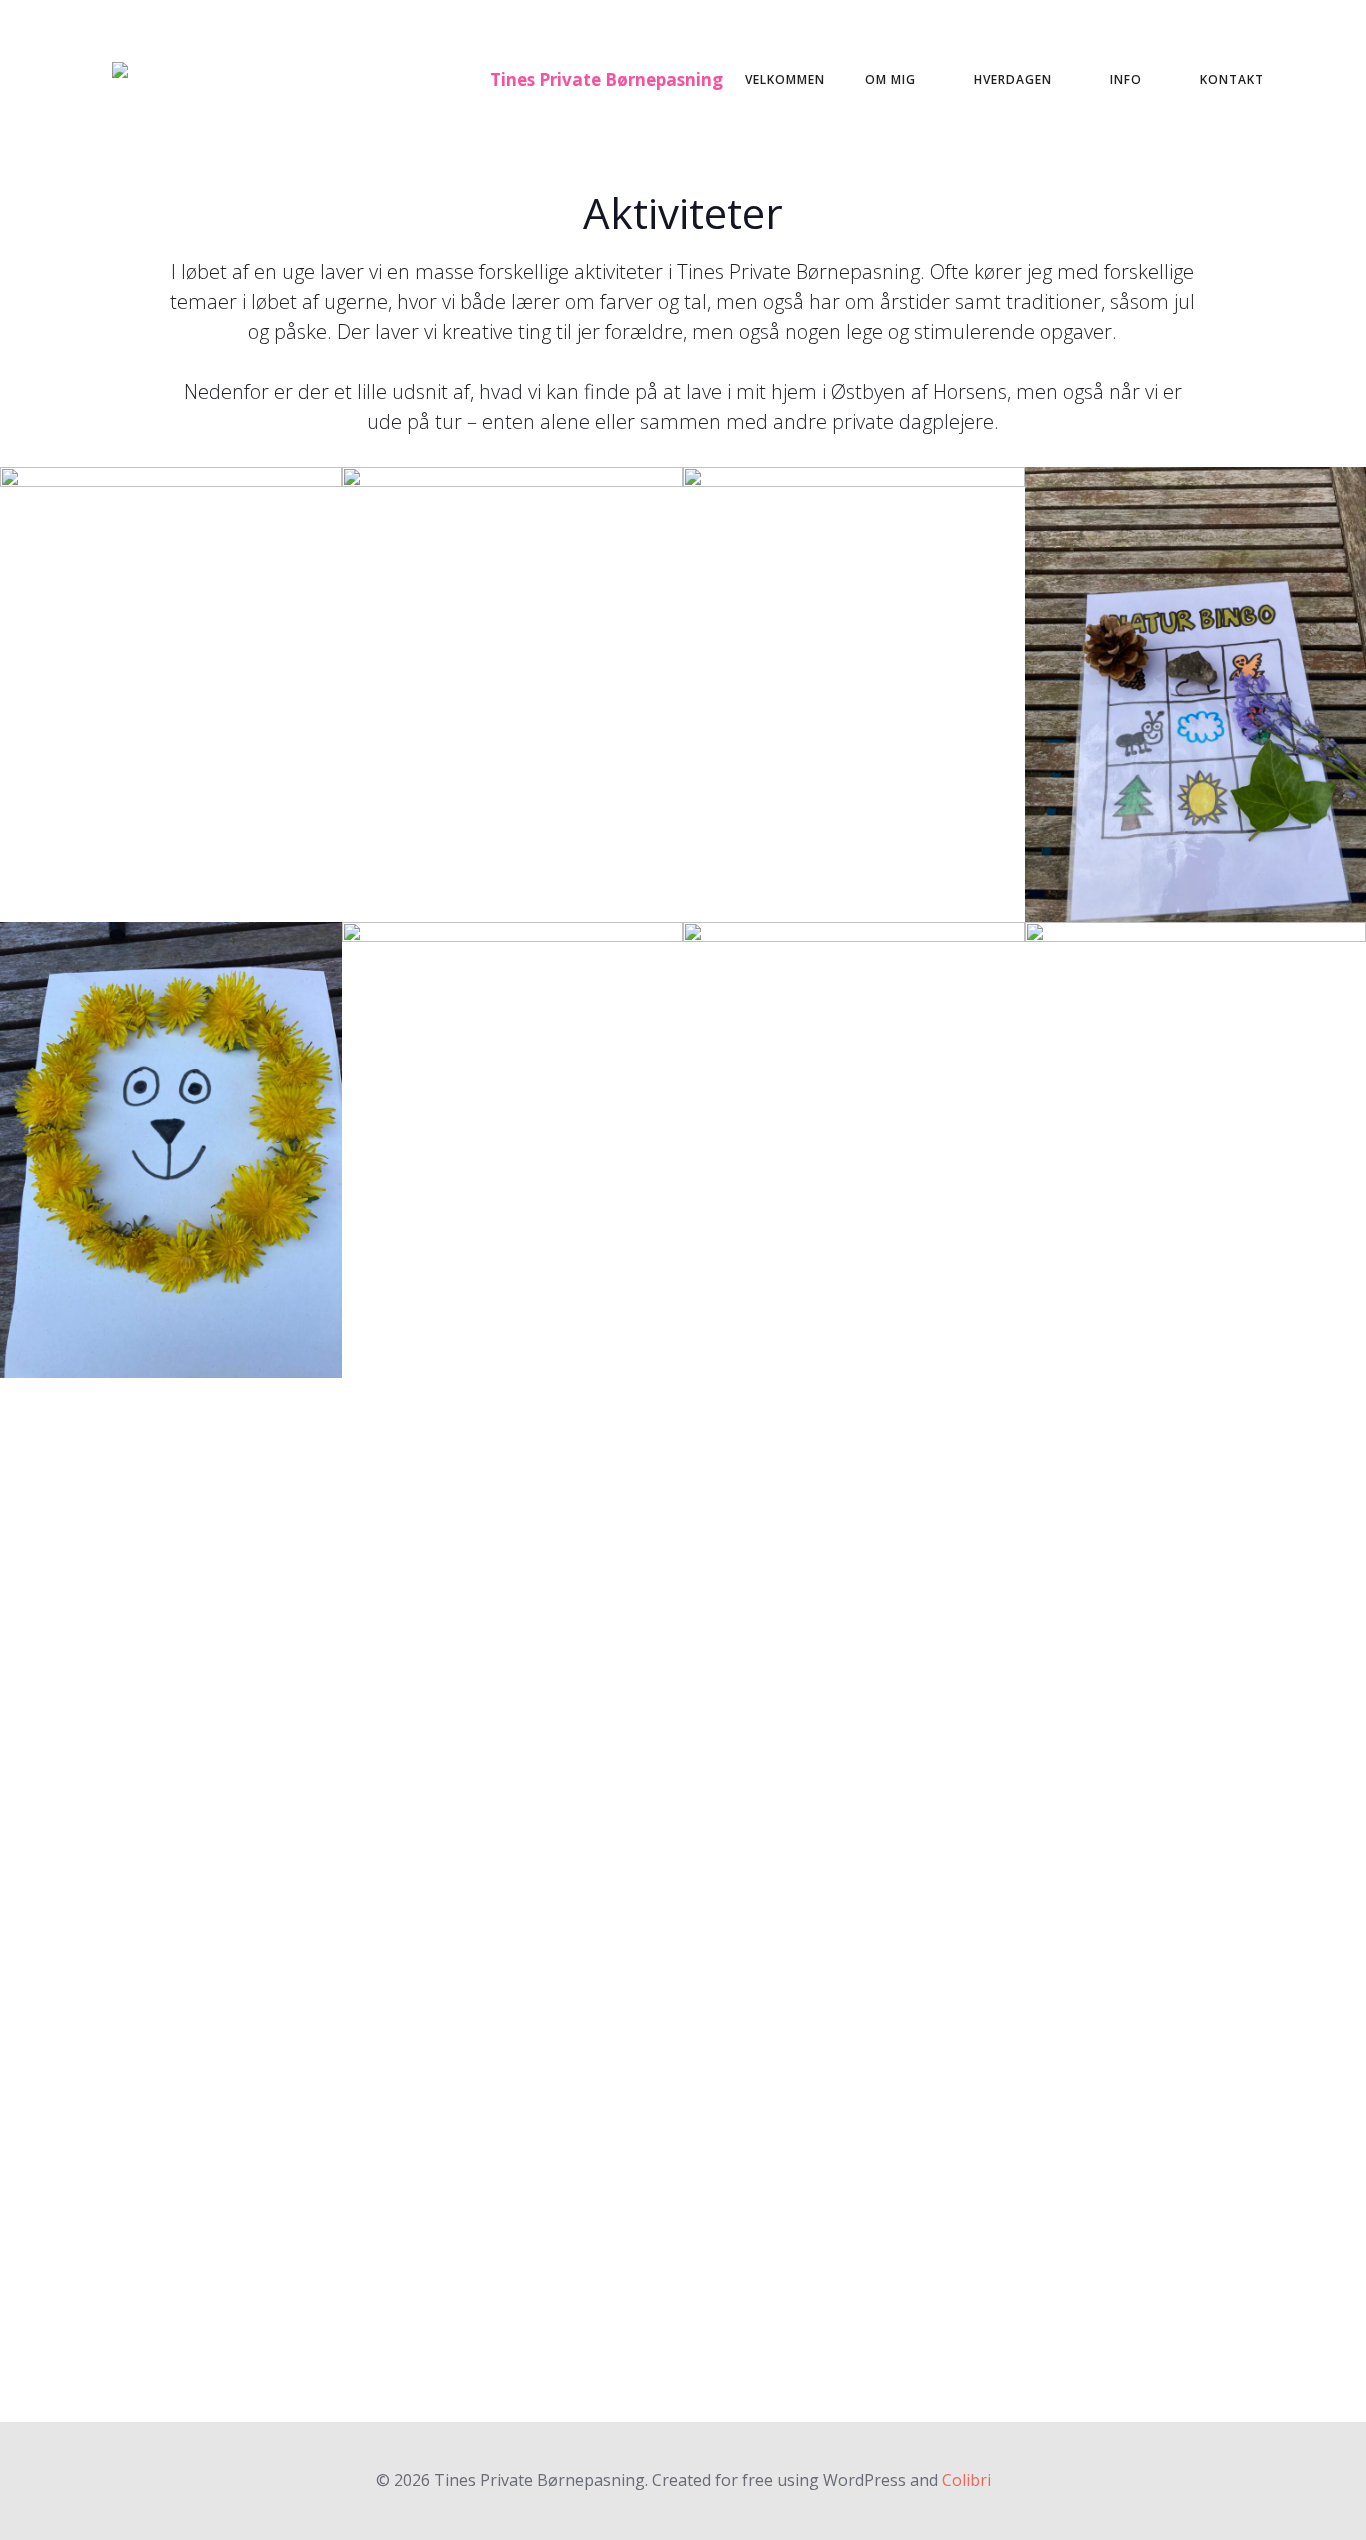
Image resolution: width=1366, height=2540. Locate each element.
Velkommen (785, 79)
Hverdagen (1013, 79)
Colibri (966, 2480)
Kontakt (1232, 79)
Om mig (890, 79)
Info (1126, 79)
